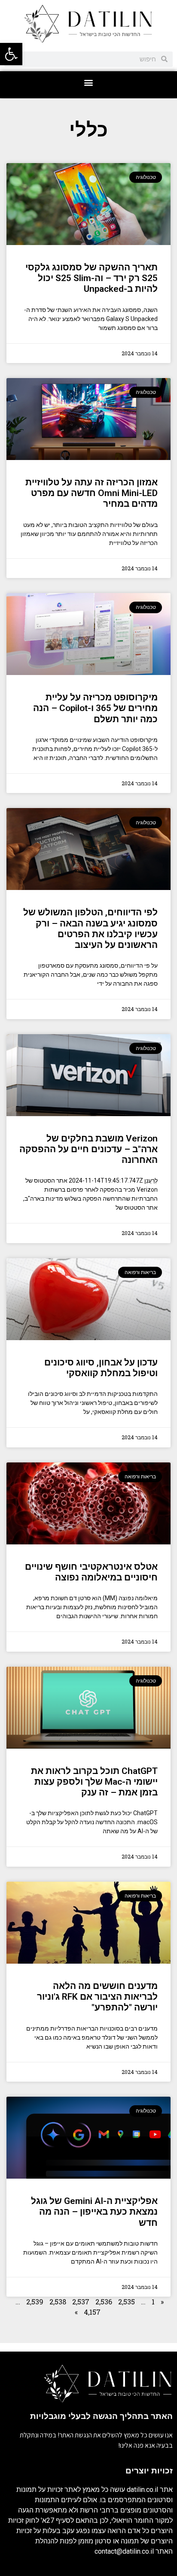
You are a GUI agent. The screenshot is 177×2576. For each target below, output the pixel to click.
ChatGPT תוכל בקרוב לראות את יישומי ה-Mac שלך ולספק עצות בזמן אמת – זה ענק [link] (94, 1782)
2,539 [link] (35, 2302)
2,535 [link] (127, 2302)
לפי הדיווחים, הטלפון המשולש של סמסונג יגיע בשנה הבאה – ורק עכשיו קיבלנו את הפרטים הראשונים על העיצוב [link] (90, 929)
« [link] (162, 2302)
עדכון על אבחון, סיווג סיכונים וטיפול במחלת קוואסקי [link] (101, 1368)
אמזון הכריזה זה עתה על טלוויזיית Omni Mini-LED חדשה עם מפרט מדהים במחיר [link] (92, 493)
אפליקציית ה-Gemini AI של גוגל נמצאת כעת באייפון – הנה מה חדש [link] (94, 2212)
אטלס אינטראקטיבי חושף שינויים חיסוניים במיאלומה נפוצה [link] (91, 1572)
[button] (89, 83)
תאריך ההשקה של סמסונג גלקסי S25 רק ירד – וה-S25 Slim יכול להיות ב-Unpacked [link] (92, 278)
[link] (11, 54)
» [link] (76, 2312)
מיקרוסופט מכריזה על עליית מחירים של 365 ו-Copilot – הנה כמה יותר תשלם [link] (95, 708)
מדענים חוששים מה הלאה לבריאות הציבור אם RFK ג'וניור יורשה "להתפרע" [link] (97, 1997)
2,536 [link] (104, 2302)
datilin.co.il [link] (142, 2490)
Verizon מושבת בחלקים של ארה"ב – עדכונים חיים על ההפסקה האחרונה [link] (88, 1149)
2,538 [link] (58, 2302)
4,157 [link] (92, 2312)
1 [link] (153, 2302)
